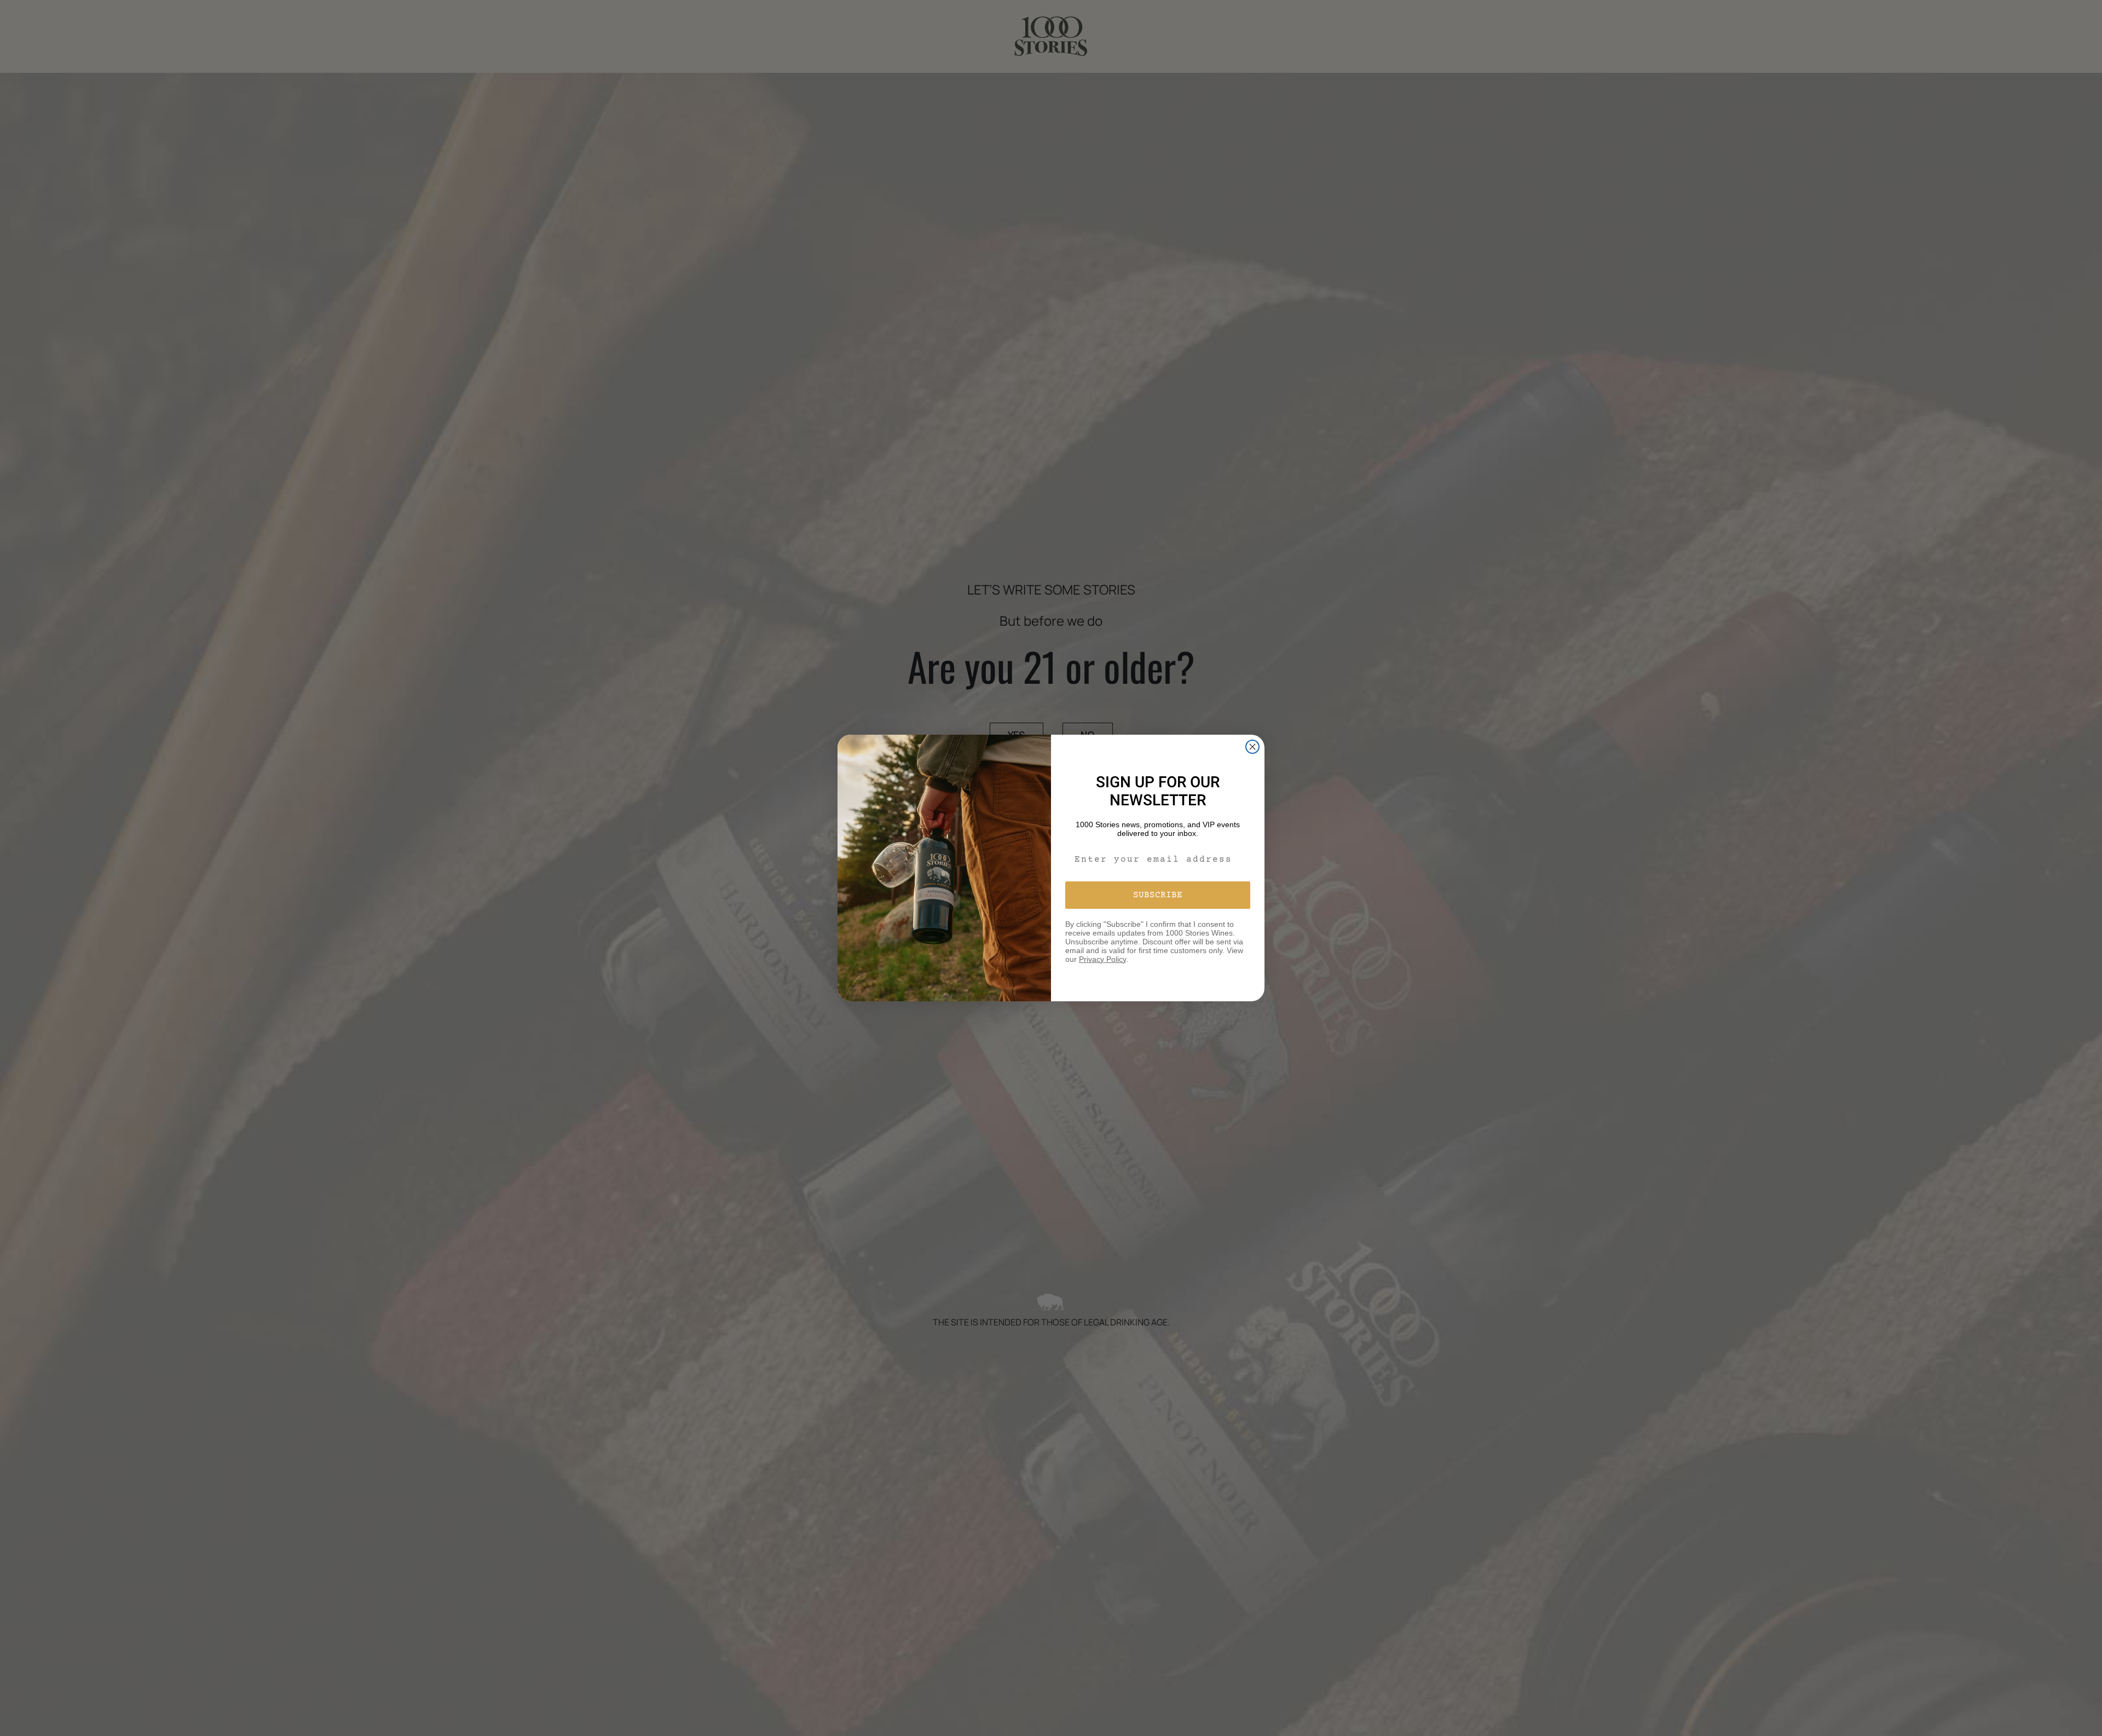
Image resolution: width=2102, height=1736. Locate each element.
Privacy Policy (1102, 959)
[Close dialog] (1252, 747)
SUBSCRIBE (1158, 895)
